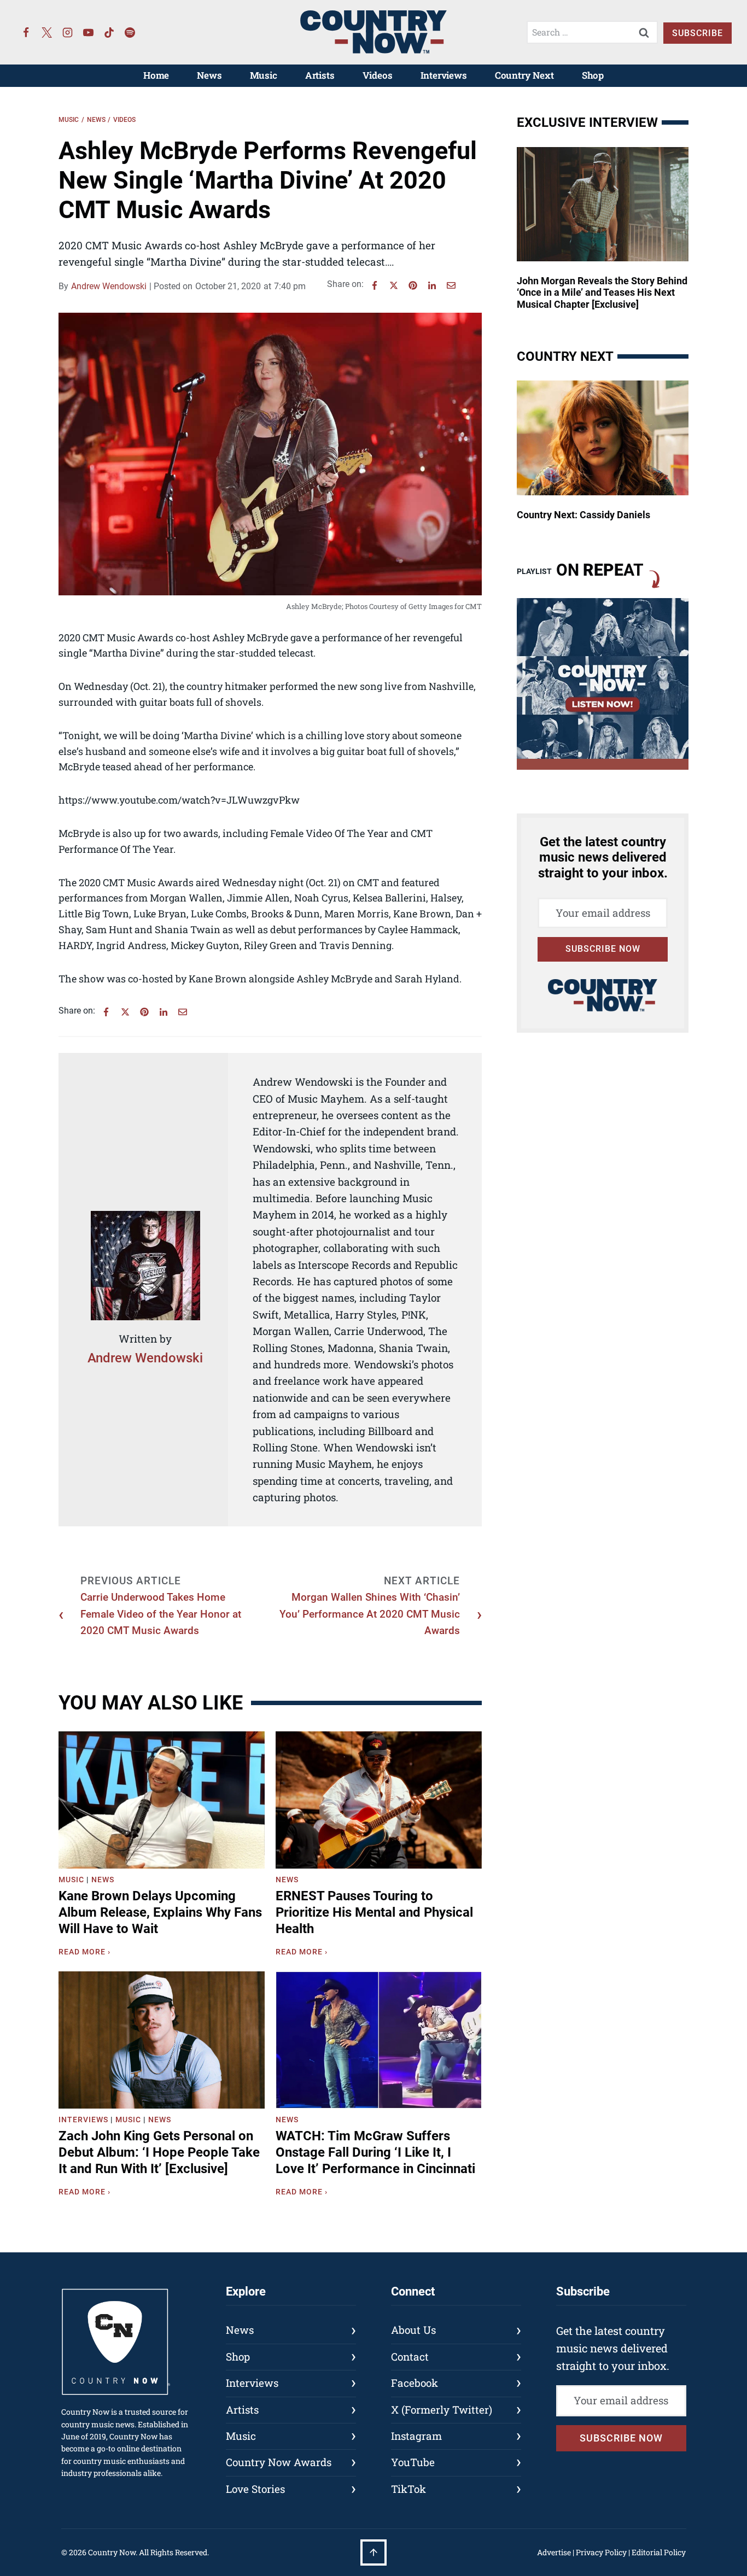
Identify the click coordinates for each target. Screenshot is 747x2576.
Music (264, 75)
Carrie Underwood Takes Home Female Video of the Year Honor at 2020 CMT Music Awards (161, 1614)
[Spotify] (130, 32)
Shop (593, 75)
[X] (394, 285)
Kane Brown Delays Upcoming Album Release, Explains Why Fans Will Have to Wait (160, 1912)
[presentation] (162, 1800)
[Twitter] (47, 32)
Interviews (444, 75)
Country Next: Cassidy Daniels (583, 515)
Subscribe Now (603, 949)
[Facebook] (26, 32)
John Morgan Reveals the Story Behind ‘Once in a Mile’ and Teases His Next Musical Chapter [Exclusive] (602, 292)
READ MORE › (87, 1953)
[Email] (451, 285)
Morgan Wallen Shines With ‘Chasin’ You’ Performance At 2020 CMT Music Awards (370, 1614)
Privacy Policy (601, 2552)
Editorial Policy (659, 2552)
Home (156, 75)
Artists (320, 75)
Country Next (524, 75)
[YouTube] (89, 32)
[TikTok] (109, 32)
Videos (378, 75)
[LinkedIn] (432, 285)
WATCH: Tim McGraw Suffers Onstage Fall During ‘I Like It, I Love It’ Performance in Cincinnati (375, 2152)
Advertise (554, 2552)
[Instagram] (68, 32)
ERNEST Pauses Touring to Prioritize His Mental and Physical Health (374, 1912)
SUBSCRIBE (698, 33)
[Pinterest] (413, 285)
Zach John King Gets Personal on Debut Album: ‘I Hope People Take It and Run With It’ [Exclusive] (159, 2152)
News (209, 75)
